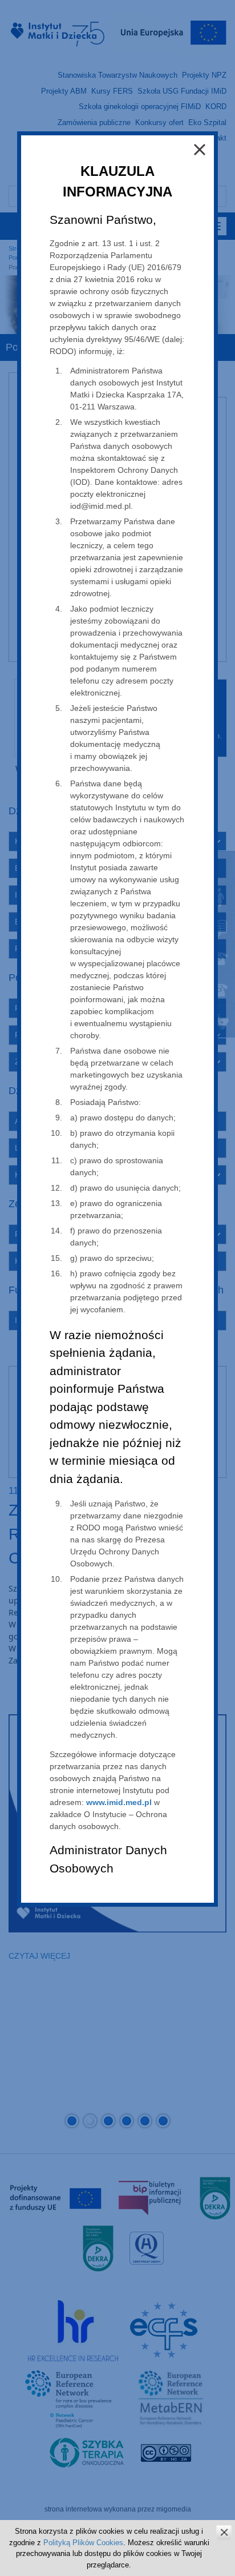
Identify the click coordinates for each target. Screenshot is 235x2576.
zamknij (224, 2532)
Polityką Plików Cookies (83, 2543)
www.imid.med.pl (119, 1802)
